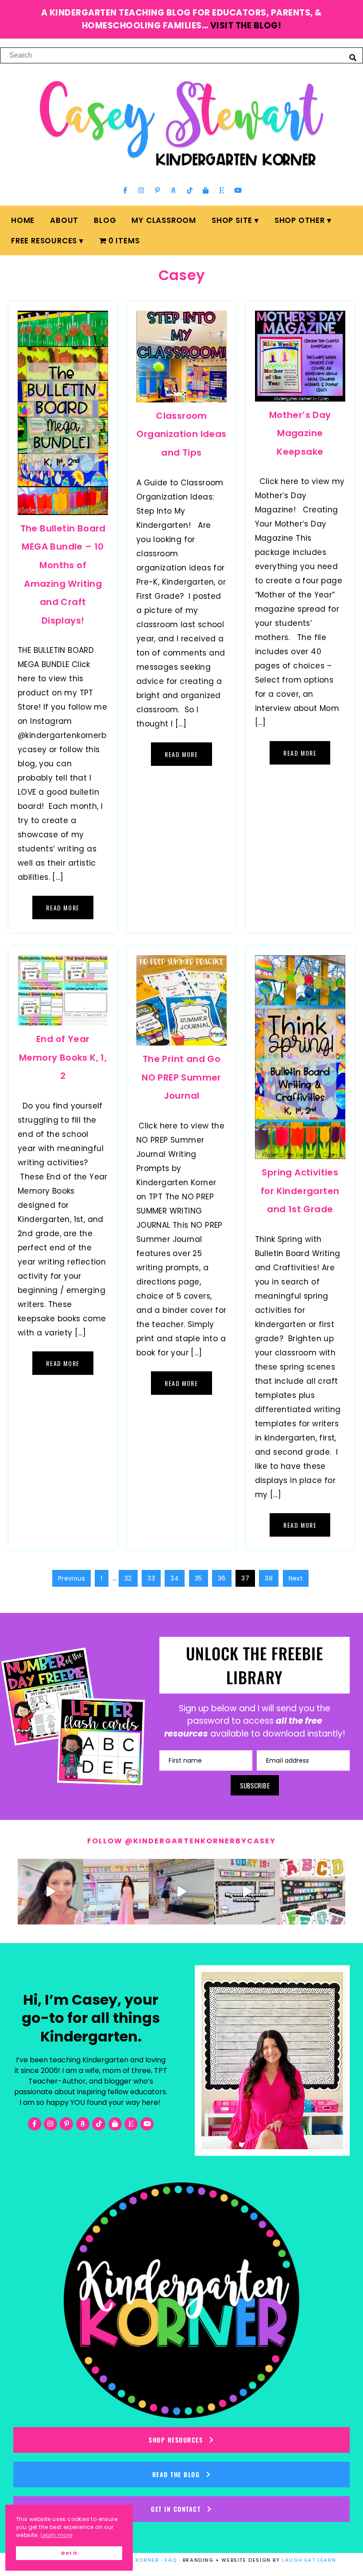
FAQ (171, 2560)
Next (296, 1578)
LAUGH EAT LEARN (309, 2560)
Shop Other (300, 220)
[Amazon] (174, 190)
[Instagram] (141, 190)
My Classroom (164, 220)
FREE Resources (44, 241)
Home (23, 220)
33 (151, 1578)
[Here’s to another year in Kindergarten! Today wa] (50, 1892)
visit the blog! (246, 25)
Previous (71, 1578)
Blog (105, 220)
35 (199, 1578)
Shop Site (232, 220)
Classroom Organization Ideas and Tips (181, 434)
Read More (63, 907)
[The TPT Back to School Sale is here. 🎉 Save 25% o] (247, 1892)
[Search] (353, 57)
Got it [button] (69, 2553)
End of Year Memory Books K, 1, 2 (63, 1057)
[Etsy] (222, 190)
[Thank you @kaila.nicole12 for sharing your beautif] (313, 1892)
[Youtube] (238, 190)
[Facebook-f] (125, 190)
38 (269, 1578)
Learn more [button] (57, 2535)
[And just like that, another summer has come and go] (181, 1892)
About (64, 220)
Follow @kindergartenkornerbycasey (181, 1841)
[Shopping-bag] (206, 190)
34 (175, 1578)
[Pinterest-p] (157, 190)
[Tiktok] (189, 190)
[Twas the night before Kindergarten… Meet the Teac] (116, 1892)
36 (222, 1578)
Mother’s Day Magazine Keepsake (300, 433)
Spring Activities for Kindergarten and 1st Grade (300, 1191)
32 (128, 1578)
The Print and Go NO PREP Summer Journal (181, 1077)
